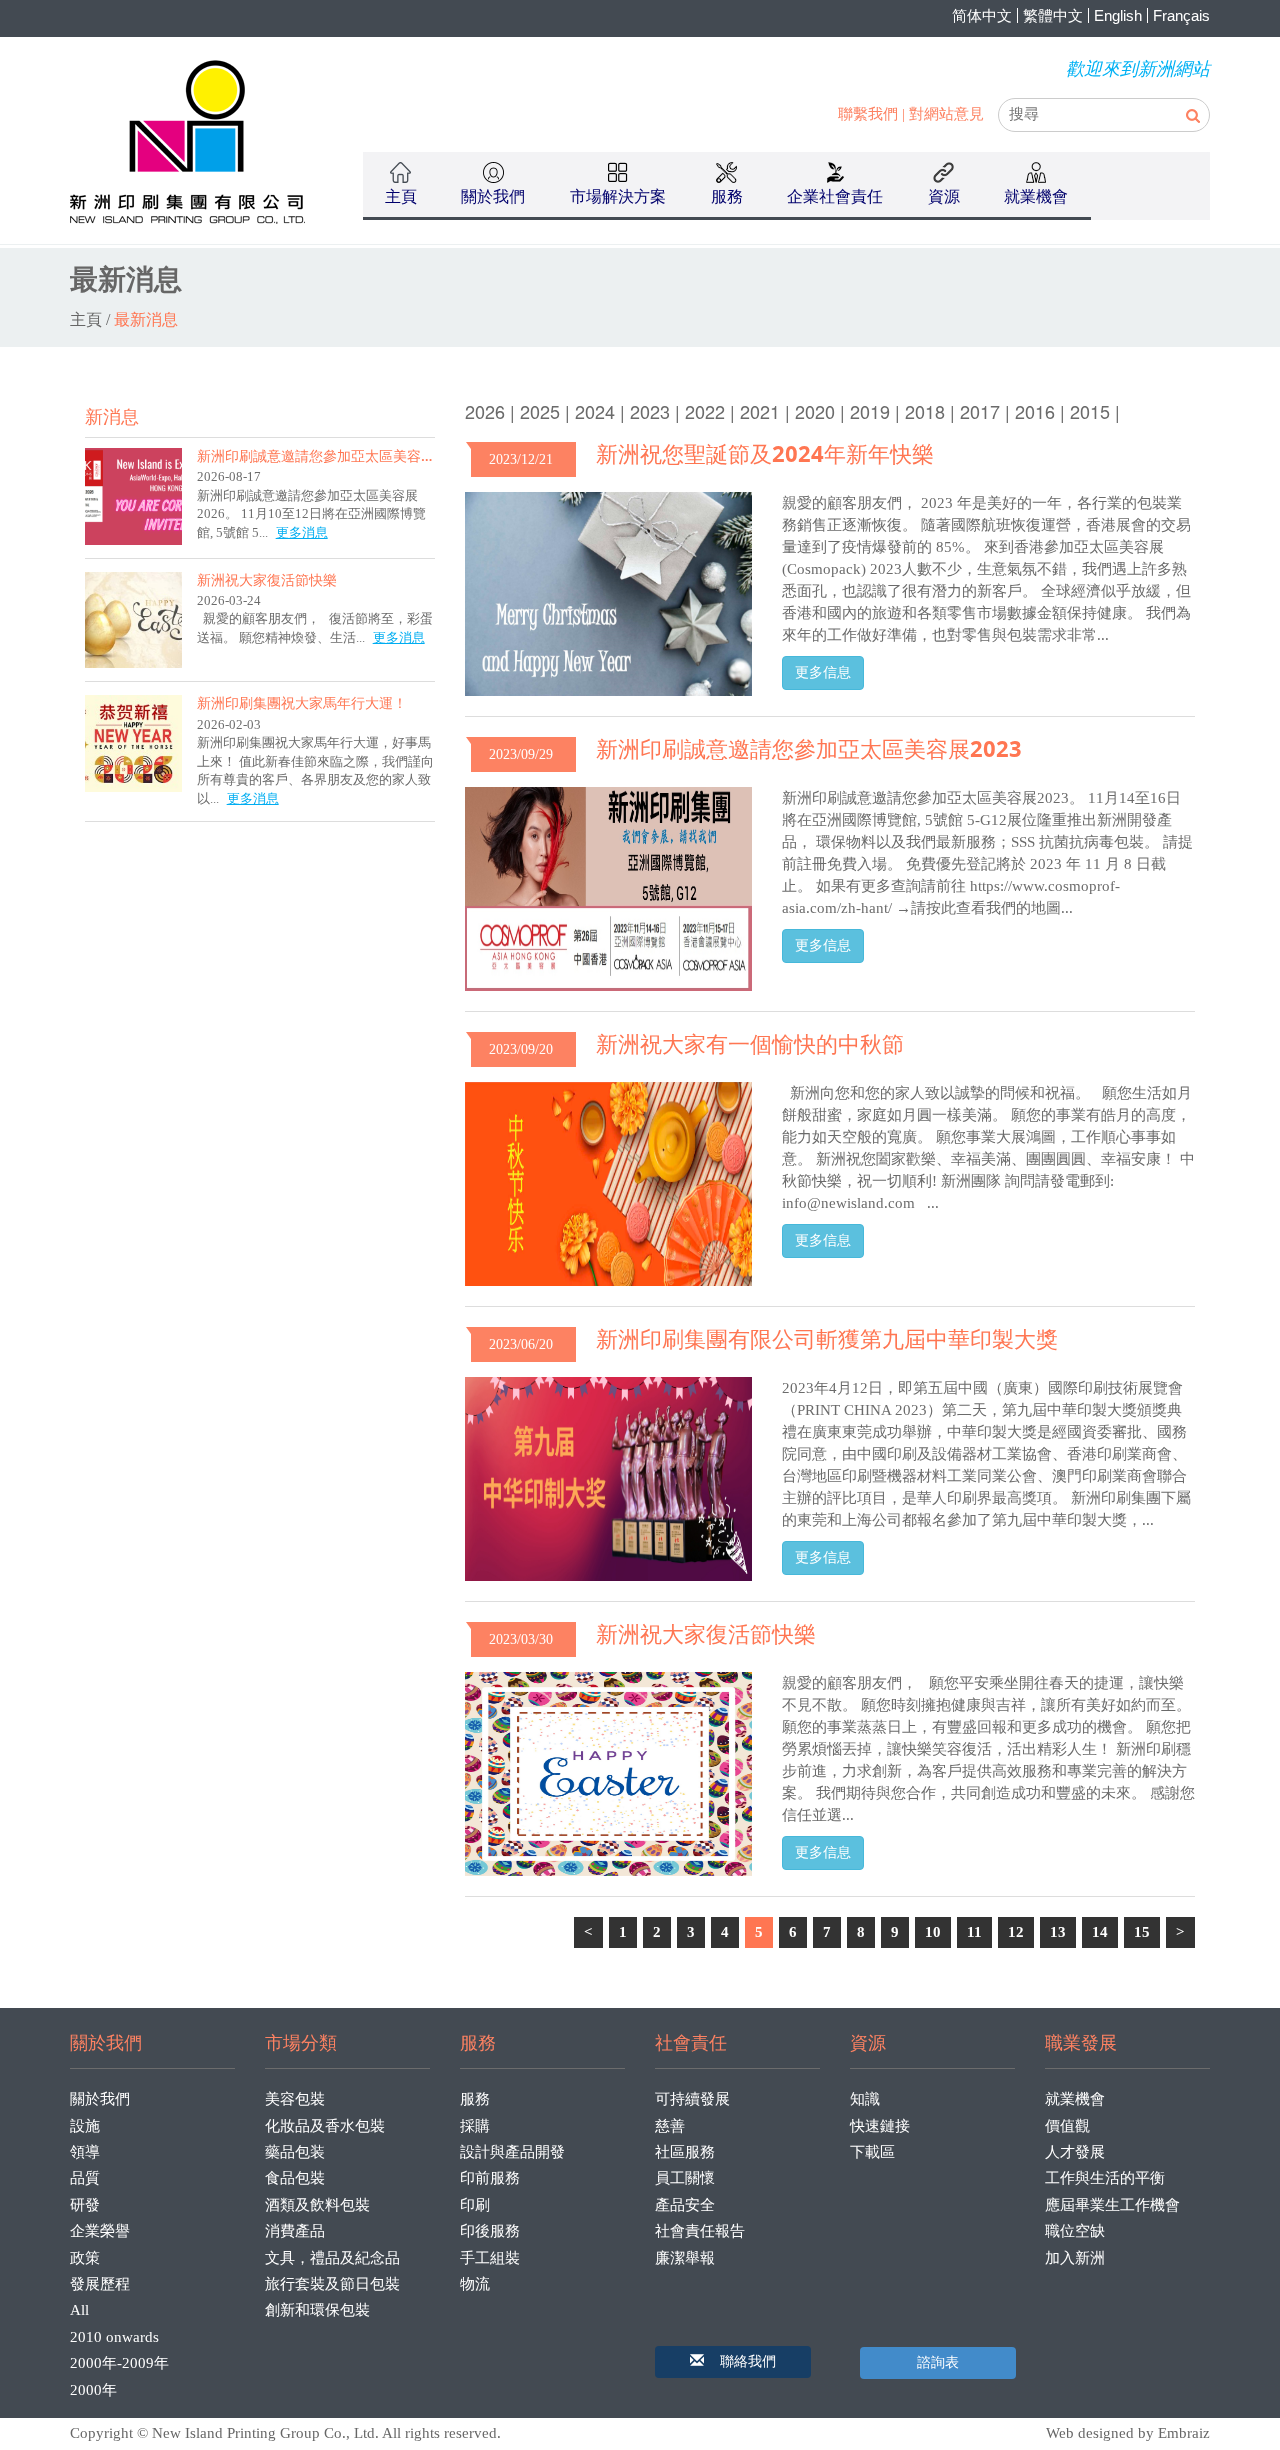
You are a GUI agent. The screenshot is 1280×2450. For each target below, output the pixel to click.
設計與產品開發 (512, 2152)
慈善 (670, 2126)
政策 (85, 2258)
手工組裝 (490, 2258)
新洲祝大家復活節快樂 (267, 579)
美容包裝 (295, 2099)
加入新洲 (1075, 2258)
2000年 (93, 2390)
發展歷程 (100, 2284)
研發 (85, 2205)
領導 (85, 2152)
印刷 (475, 2205)
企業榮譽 (100, 2231)
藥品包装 (295, 2152)
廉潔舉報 (685, 2258)
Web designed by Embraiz (1128, 2433)
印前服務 (490, 2178)
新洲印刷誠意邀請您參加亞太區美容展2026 (332, 455)
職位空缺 (1075, 2231)
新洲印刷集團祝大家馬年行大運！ (302, 702)
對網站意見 (946, 114)
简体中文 (982, 15)
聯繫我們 (868, 114)
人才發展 (1075, 2152)
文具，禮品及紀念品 (332, 2258)
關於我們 (100, 2099)
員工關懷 (685, 2178)
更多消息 (302, 532)
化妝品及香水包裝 (325, 2126)
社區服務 (685, 2152)
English (1118, 15)
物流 (475, 2284)
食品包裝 (295, 2178)
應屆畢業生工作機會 (1112, 2205)
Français (1181, 15)
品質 (85, 2178)
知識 (865, 2099)
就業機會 (1075, 2099)
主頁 (401, 196)
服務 (475, 2099)
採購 (475, 2126)
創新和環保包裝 (317, 2310)
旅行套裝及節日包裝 (332, 2284)
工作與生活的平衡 (1105, 2178)
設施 (85, 2126)
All (79, 2310)
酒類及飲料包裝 (317, 2205)
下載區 (872, 2152)
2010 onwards (114, 2337)
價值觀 (1067, 2126)
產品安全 (685, 2205)
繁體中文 (1053, 15)
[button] (733, 2362)
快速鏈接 (880, 2126)
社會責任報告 (700, 2231)
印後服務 (490, 2231)
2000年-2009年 (119, 2363)
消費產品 (295, 2231)
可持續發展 (692, 2099)
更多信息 (823, 672)
